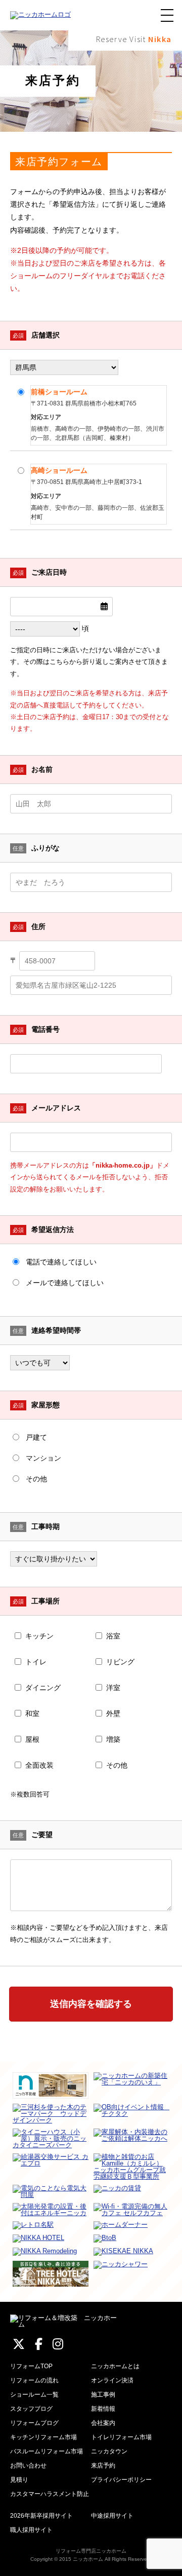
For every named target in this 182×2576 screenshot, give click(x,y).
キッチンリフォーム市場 (43, 2437)
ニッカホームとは (115, 2366)
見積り (19, 2480)
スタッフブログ (31, 2409)
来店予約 (103, 2466)
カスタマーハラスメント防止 (50, 2494)
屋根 (32, 1739)
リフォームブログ (34, 2423)
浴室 (113, 1636)
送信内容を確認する (91, 2004)
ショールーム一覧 (34, 2395)
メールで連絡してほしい (65, 1283)
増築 (113, 1739)
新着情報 (103, 2409)
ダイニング (43, 1688)
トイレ (36, 1662)
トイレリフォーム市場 (121, 2437)
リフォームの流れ (34, 2380)
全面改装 (39, 1765)
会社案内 (103, 2423)
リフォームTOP (31, 2366)
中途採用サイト (112, 2516)
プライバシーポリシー (121, 2480)
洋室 (113, 1688)
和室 (32, 1713)
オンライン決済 (112, 2380)
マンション (43, 1458)
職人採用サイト (31, 2530)
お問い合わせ (28, 2466)
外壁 (113, 1713)
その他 (36, 1479)
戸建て (36, 1437)
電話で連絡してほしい (61, 1262)
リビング (120, 1662)
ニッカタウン (109, 2451)
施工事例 (103, 2395)
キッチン (39, 1636)
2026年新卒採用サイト (41, 2516)
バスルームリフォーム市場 (47, 2451)
